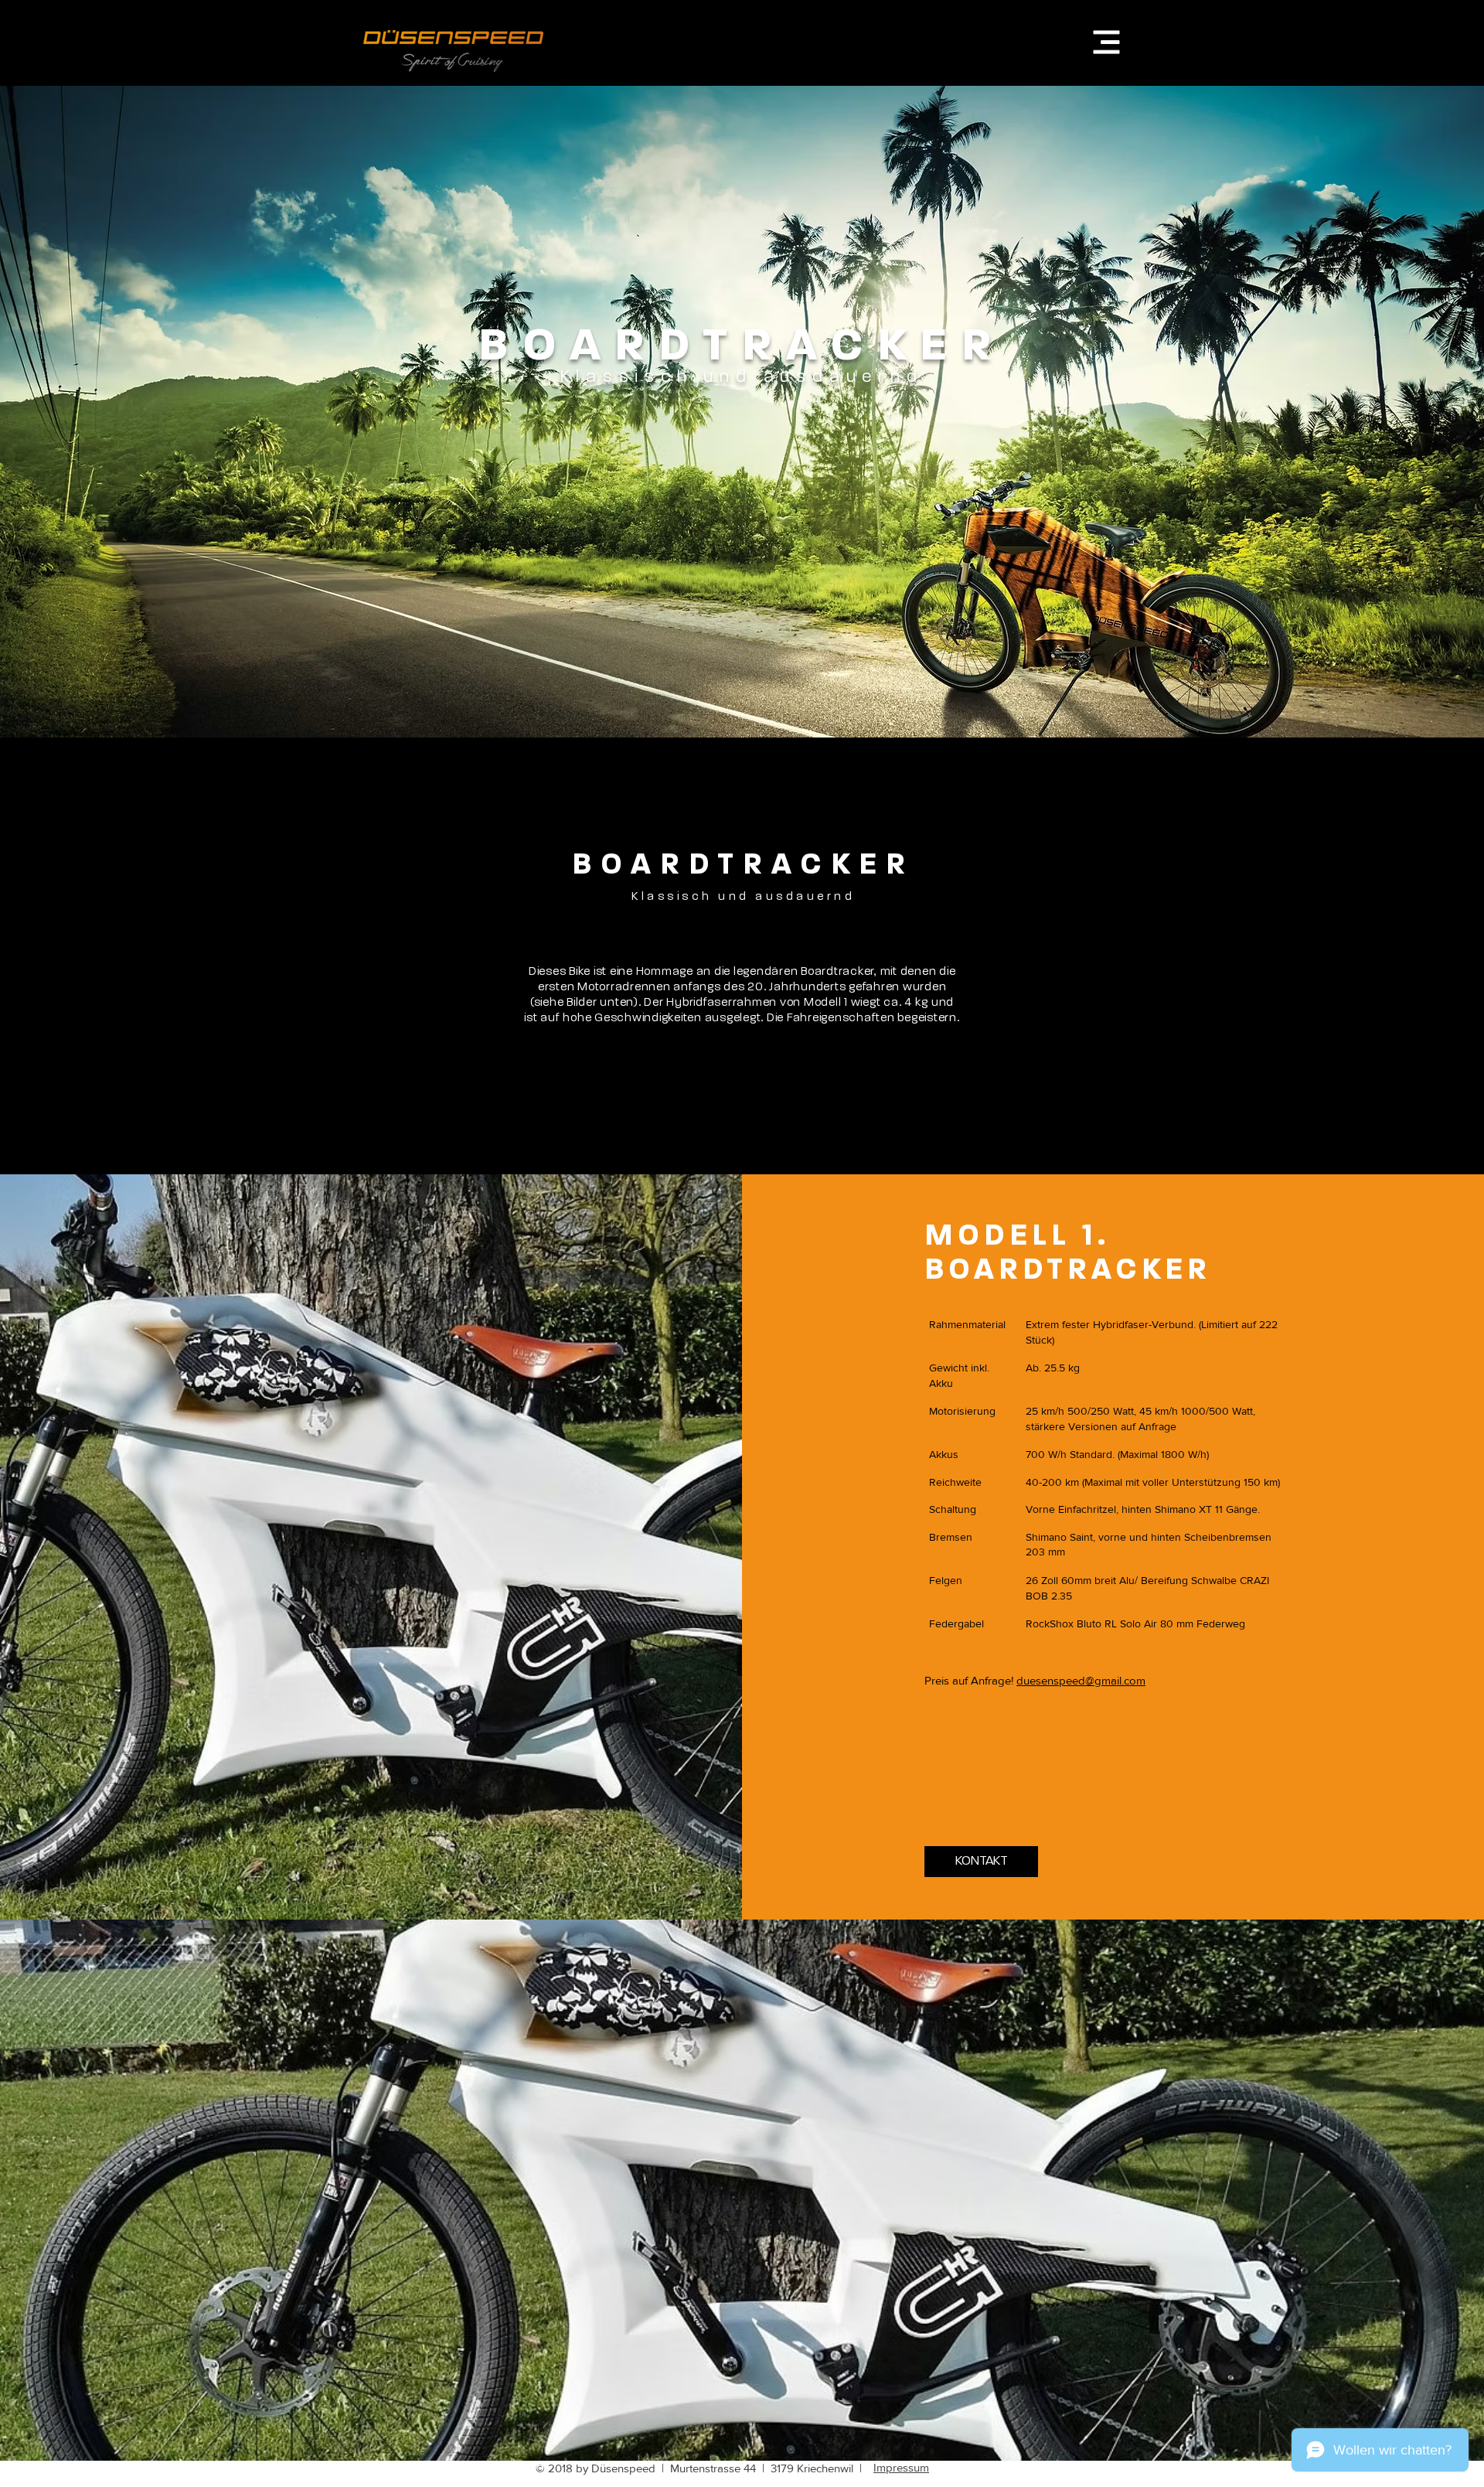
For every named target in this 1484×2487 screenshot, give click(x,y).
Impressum (901, 2467)
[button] (1107, 43)
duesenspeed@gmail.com (1081, 1680)
